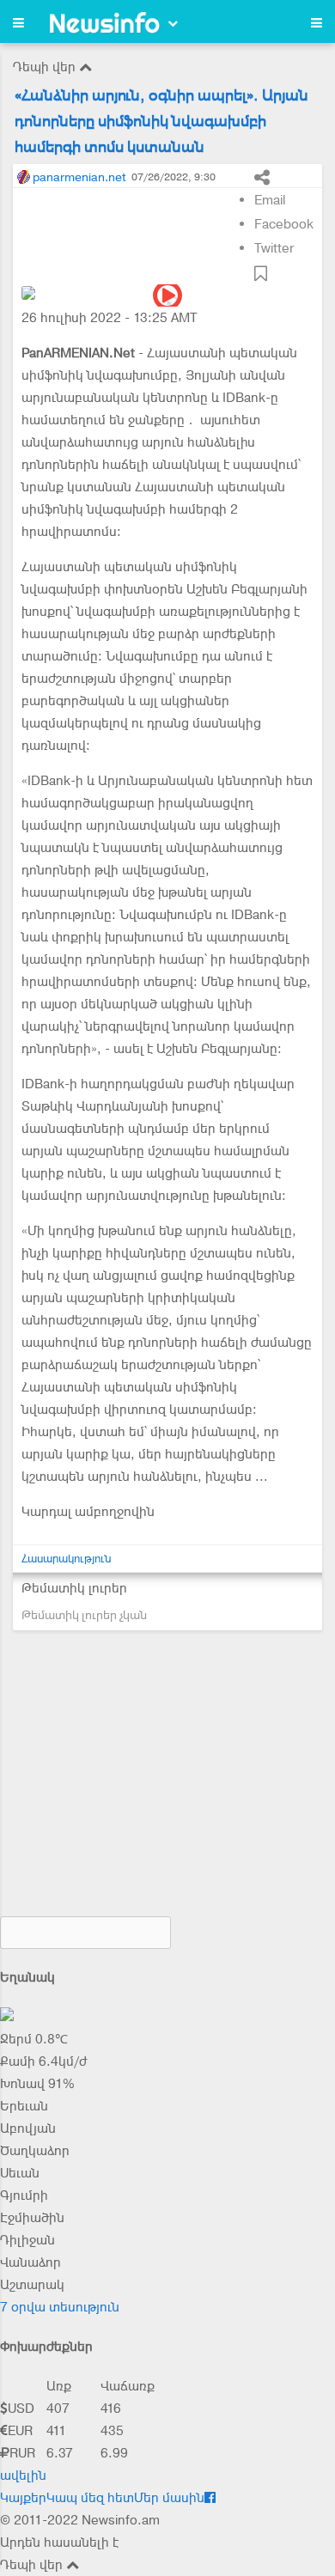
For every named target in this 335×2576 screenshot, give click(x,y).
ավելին (23, 2476)
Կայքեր (23, 2498)
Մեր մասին (169, 2498)
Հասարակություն (67, 1559)
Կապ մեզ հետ (90, 2498)
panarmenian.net (79, 177)
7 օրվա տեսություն (60, 2307)
